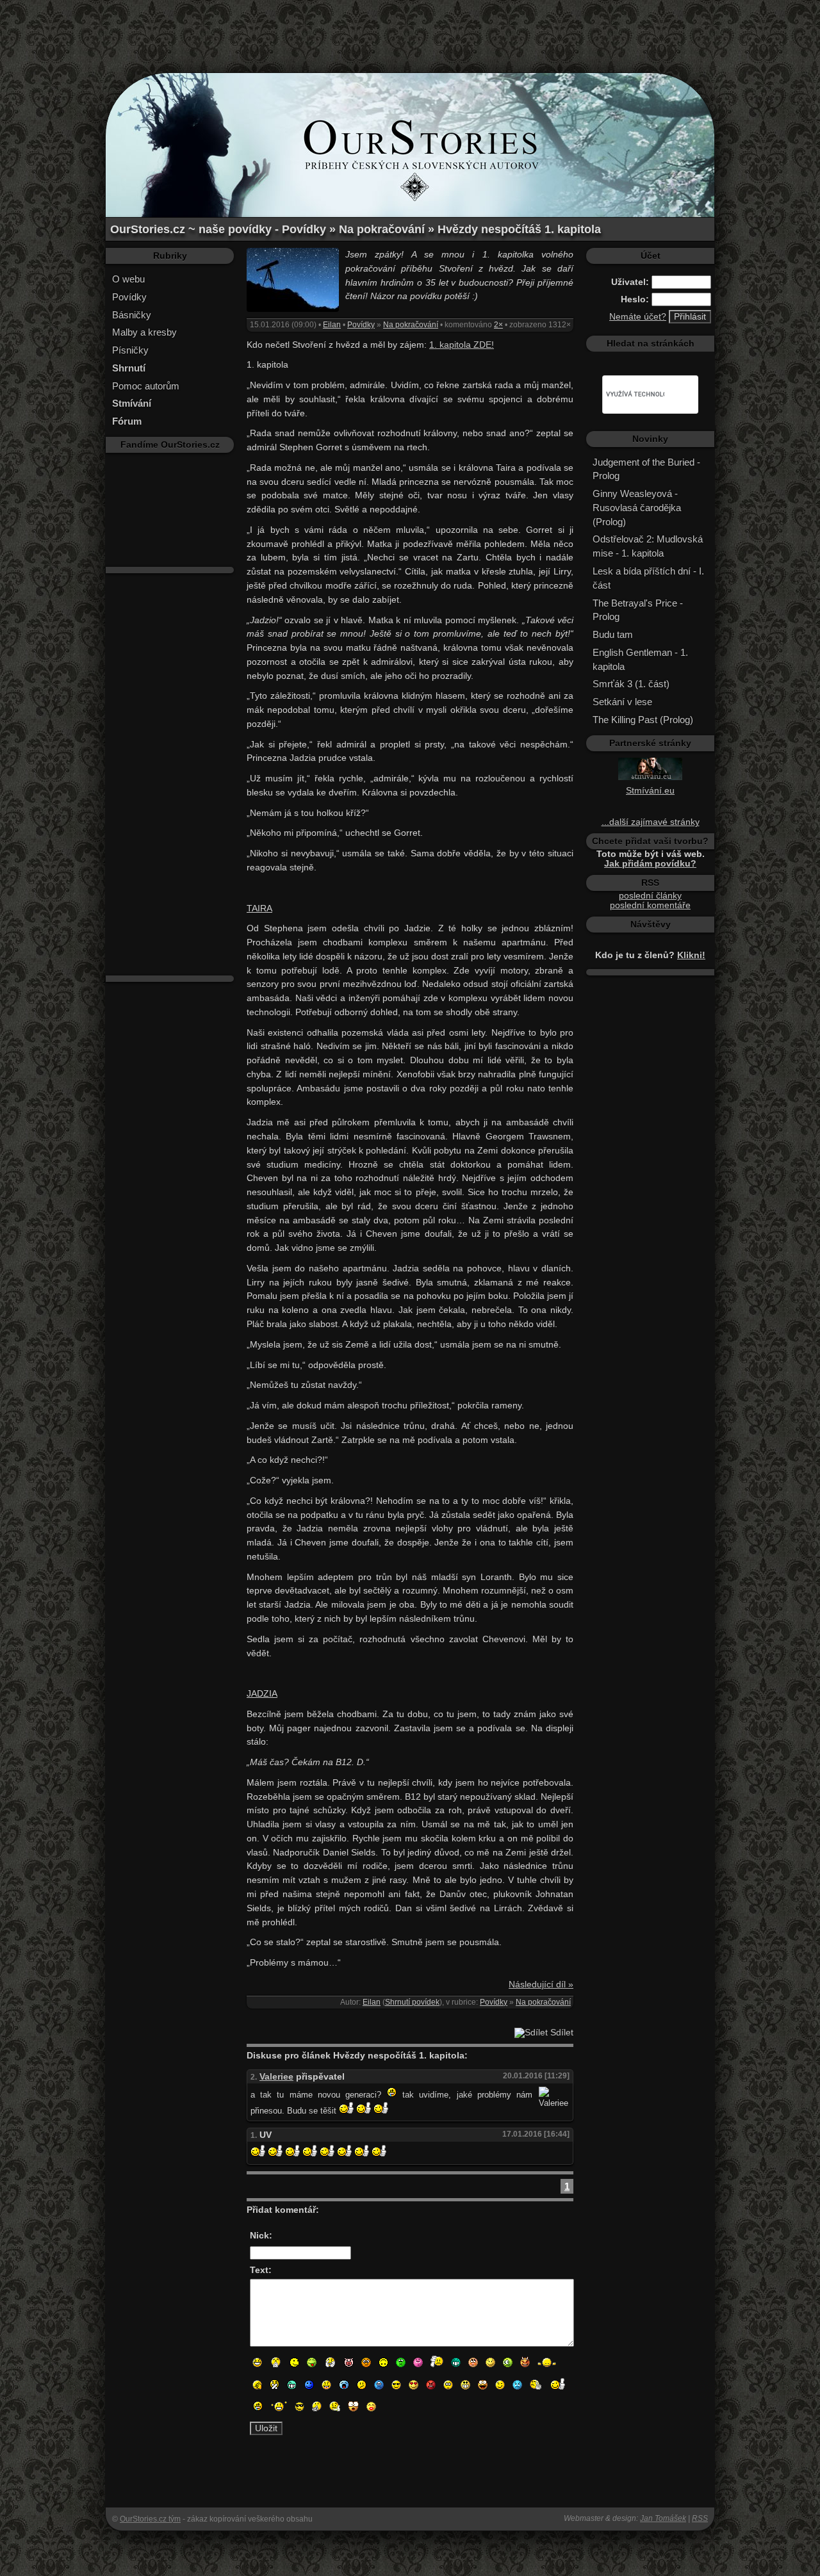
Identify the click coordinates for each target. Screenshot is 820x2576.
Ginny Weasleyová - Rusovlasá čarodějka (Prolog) (637, 508)
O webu (128, 279)
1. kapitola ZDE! (462, 345)
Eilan (332, 325)
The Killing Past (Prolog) (643, 720)
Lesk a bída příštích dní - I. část (648, 578)
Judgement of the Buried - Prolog (646, 469)
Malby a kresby (144, 332)
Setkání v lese (622, 702)
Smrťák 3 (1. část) (631, 684)
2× (498, 325)
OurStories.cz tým (150, 2519)
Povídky (129, 297)
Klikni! (691, 955)
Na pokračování (411, 325)
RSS (700, 2518)
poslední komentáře (650, 905)
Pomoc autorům (146, 386)
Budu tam (613, 634)
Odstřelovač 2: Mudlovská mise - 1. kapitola (648, 546)
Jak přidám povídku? (650, 864)
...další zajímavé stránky (651, 822)
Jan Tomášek (663, 2518)
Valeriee (276, 2077)
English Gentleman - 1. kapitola (640, 659)
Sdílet (561, 2033)
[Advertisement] (410, 29)
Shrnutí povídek (412, 2002)
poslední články (650, 896)
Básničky (132, 315)
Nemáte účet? (638, 317)
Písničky (130, 350)
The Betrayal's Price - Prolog (638, 610)
